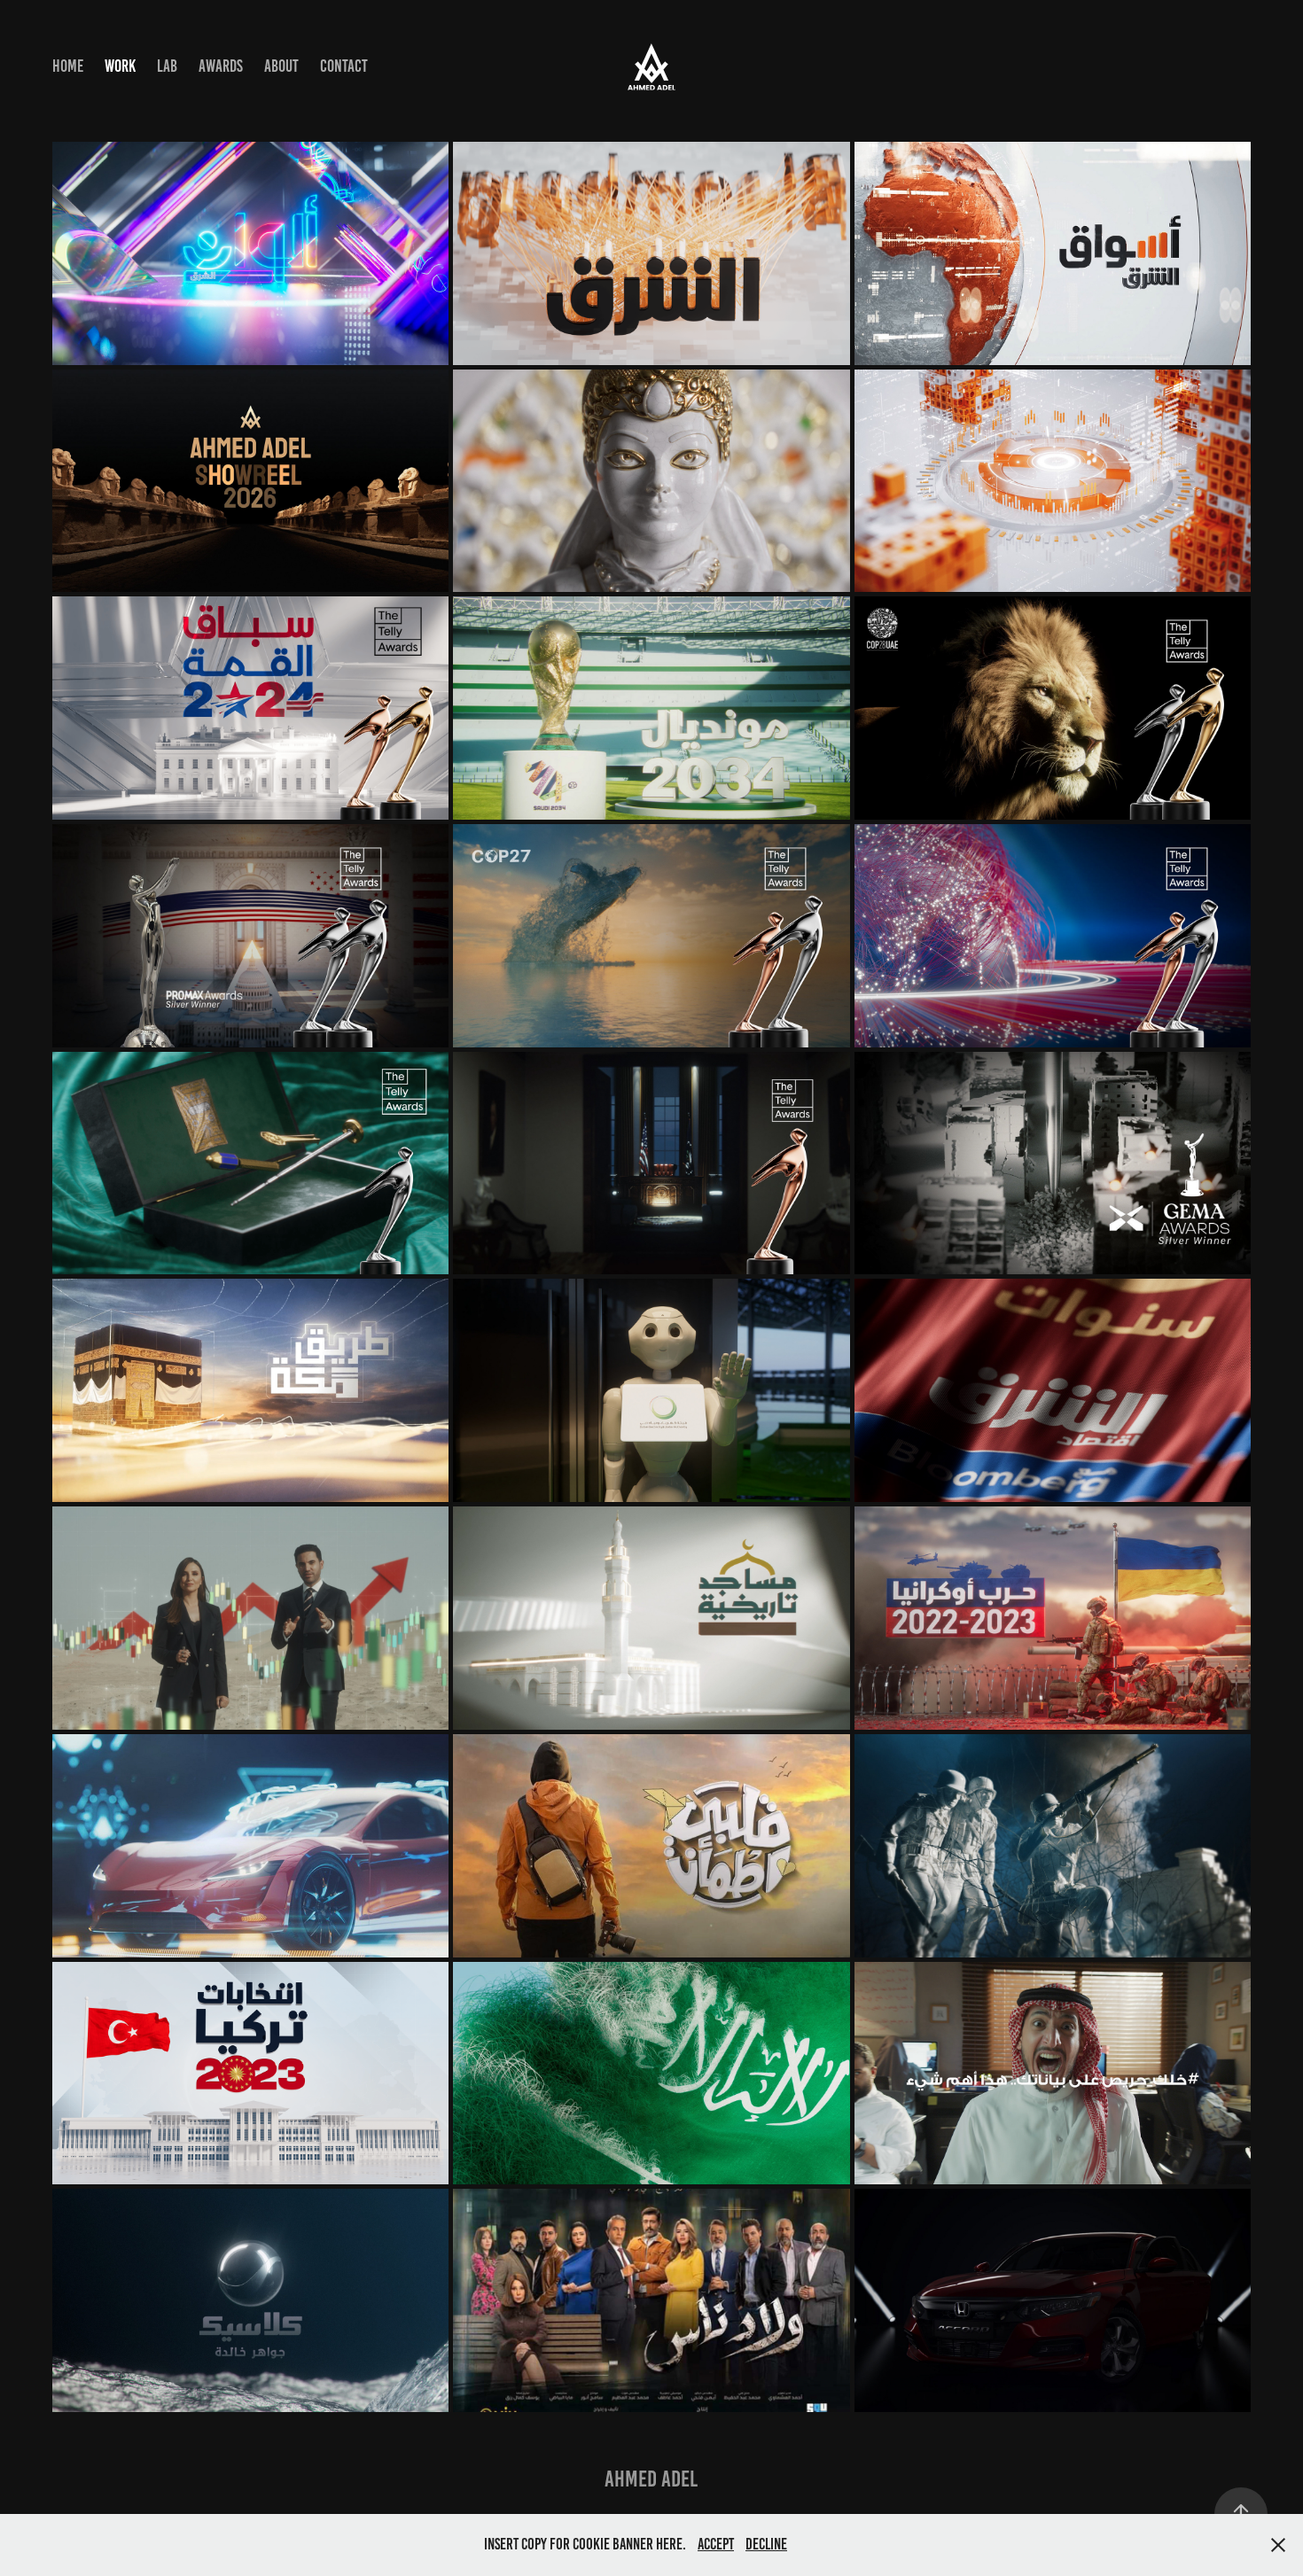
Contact (344, 66)
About (281, 66)
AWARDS (221, 66)
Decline (766, 2544)
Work (120, 66)
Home (68, 66)
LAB (167, 66)
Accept (716, 2544)
